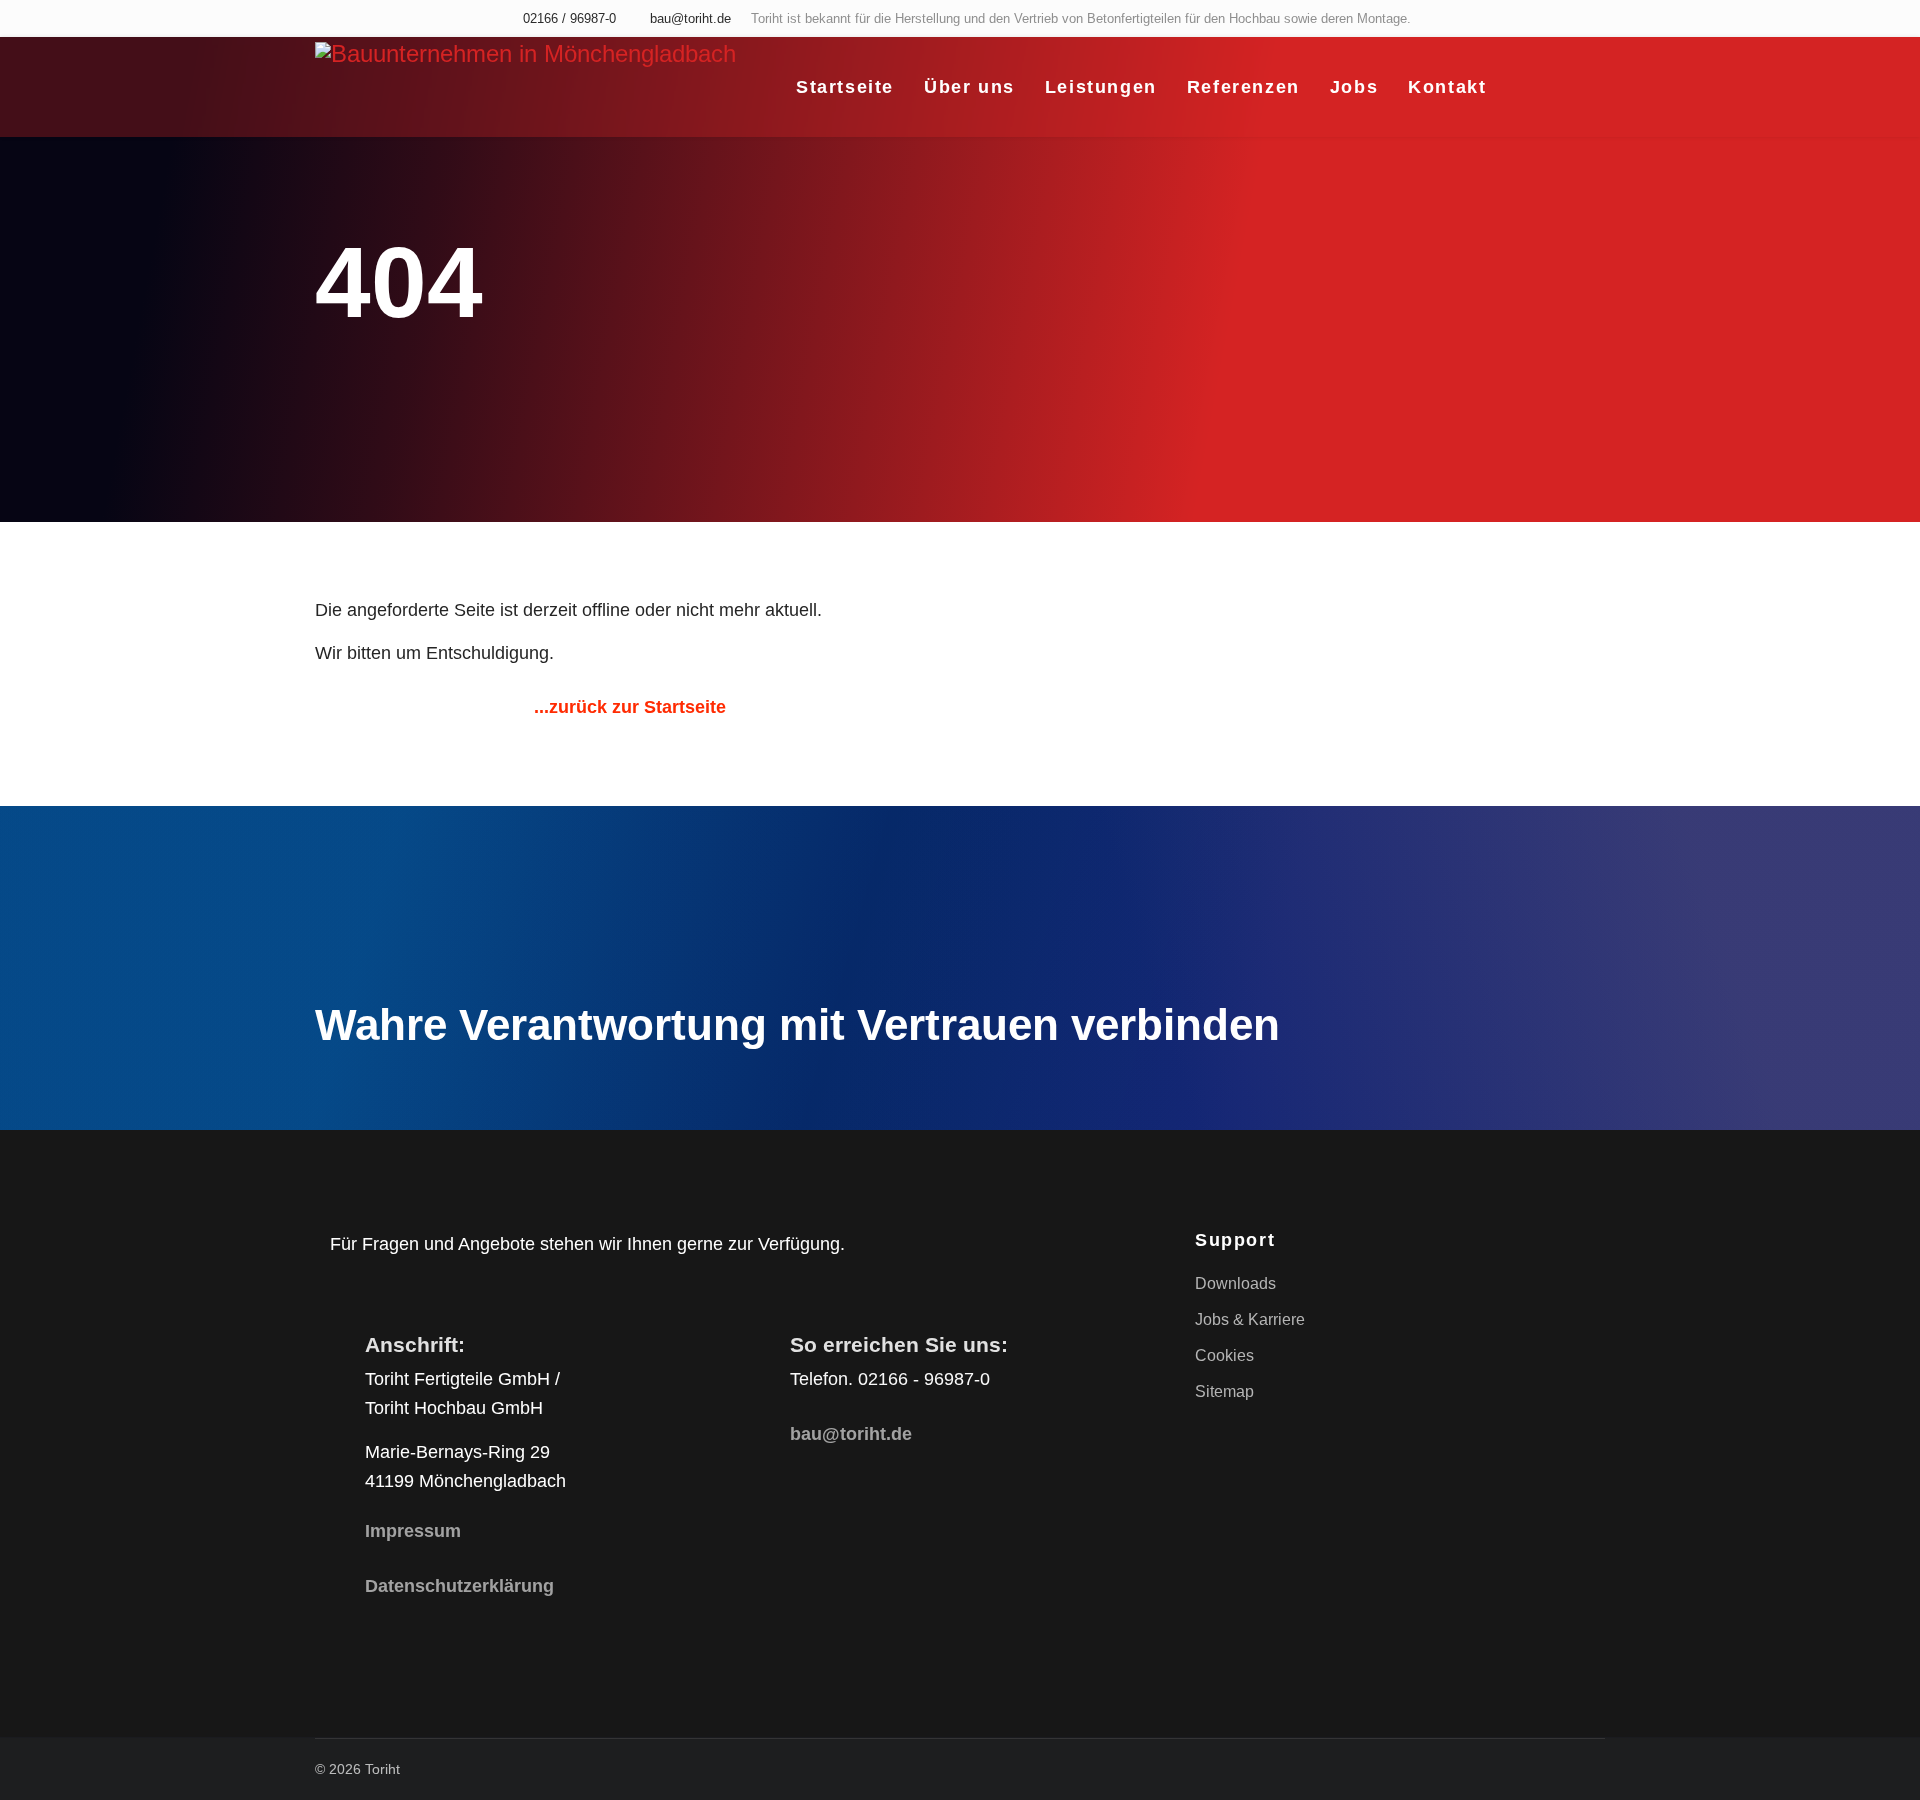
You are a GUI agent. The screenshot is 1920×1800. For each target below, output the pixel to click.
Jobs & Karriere (1250, 1319)
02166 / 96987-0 (569, 19)
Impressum (413, 1531)
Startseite (845, 87)
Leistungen (1101, 87)
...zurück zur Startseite (630, 707)
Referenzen (1243, 87)
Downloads (1235, 1283)
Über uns (969, 87)
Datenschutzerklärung (459, 1586)
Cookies (1224, 1355)
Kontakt (1447, 87)
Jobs (1354, 87)
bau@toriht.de (690, 19)
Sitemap (1224, 1391)
